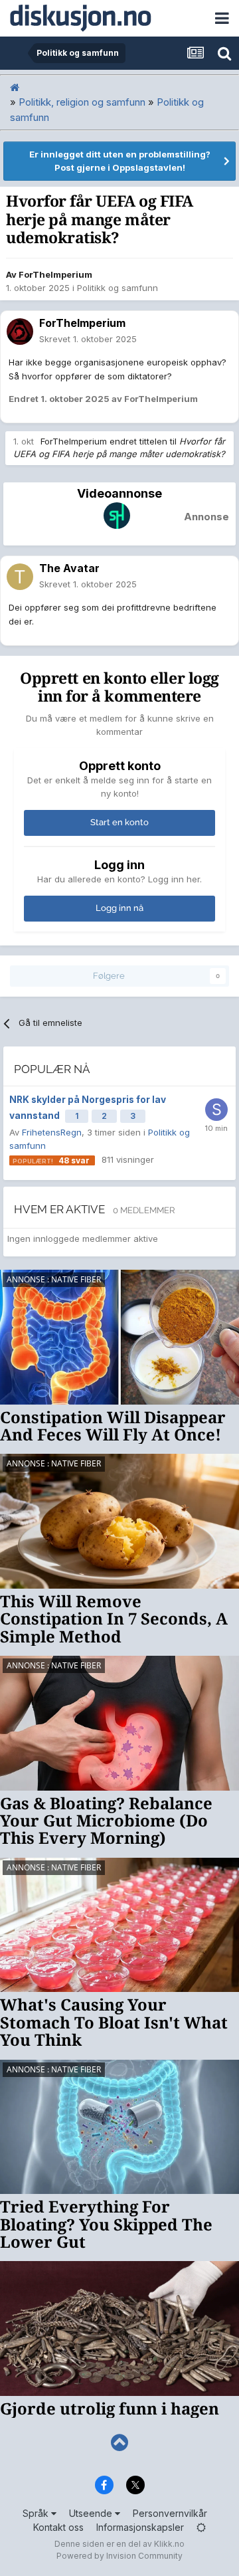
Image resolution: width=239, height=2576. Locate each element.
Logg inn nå (119, 908)
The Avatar (69, 568)
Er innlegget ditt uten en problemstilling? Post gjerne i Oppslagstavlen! (120, 161)
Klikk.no (169, 2544)
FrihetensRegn (52, 1132)
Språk (37, 2513)
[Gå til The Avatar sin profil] (20, 577)
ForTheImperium (55, 274)
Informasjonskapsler (140, 2527)
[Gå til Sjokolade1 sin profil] (216, 1110)
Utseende (92, 2513)
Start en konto (119, 822)
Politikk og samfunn (118, 288)
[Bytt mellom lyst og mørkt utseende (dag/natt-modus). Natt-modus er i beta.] (201, 2527)
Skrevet (88, 339)
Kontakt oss (58, 2527)
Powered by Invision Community (119, 2556)
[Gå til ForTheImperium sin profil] (20, 332)
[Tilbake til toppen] (119, 2443)
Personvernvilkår (170, 2513)
